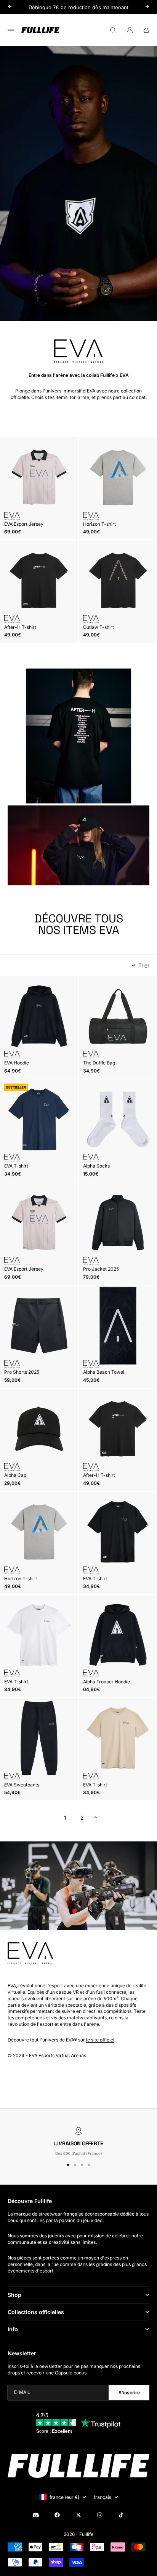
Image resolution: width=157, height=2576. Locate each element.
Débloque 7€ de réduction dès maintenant (78, 7)
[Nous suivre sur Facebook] (57, 2515)
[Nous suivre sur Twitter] (78, 2515)
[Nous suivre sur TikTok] (121, 2515)
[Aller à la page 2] (95, 1818)
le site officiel (100, 2040)
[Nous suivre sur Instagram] (100, 2515)
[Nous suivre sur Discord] (36, 2515)
